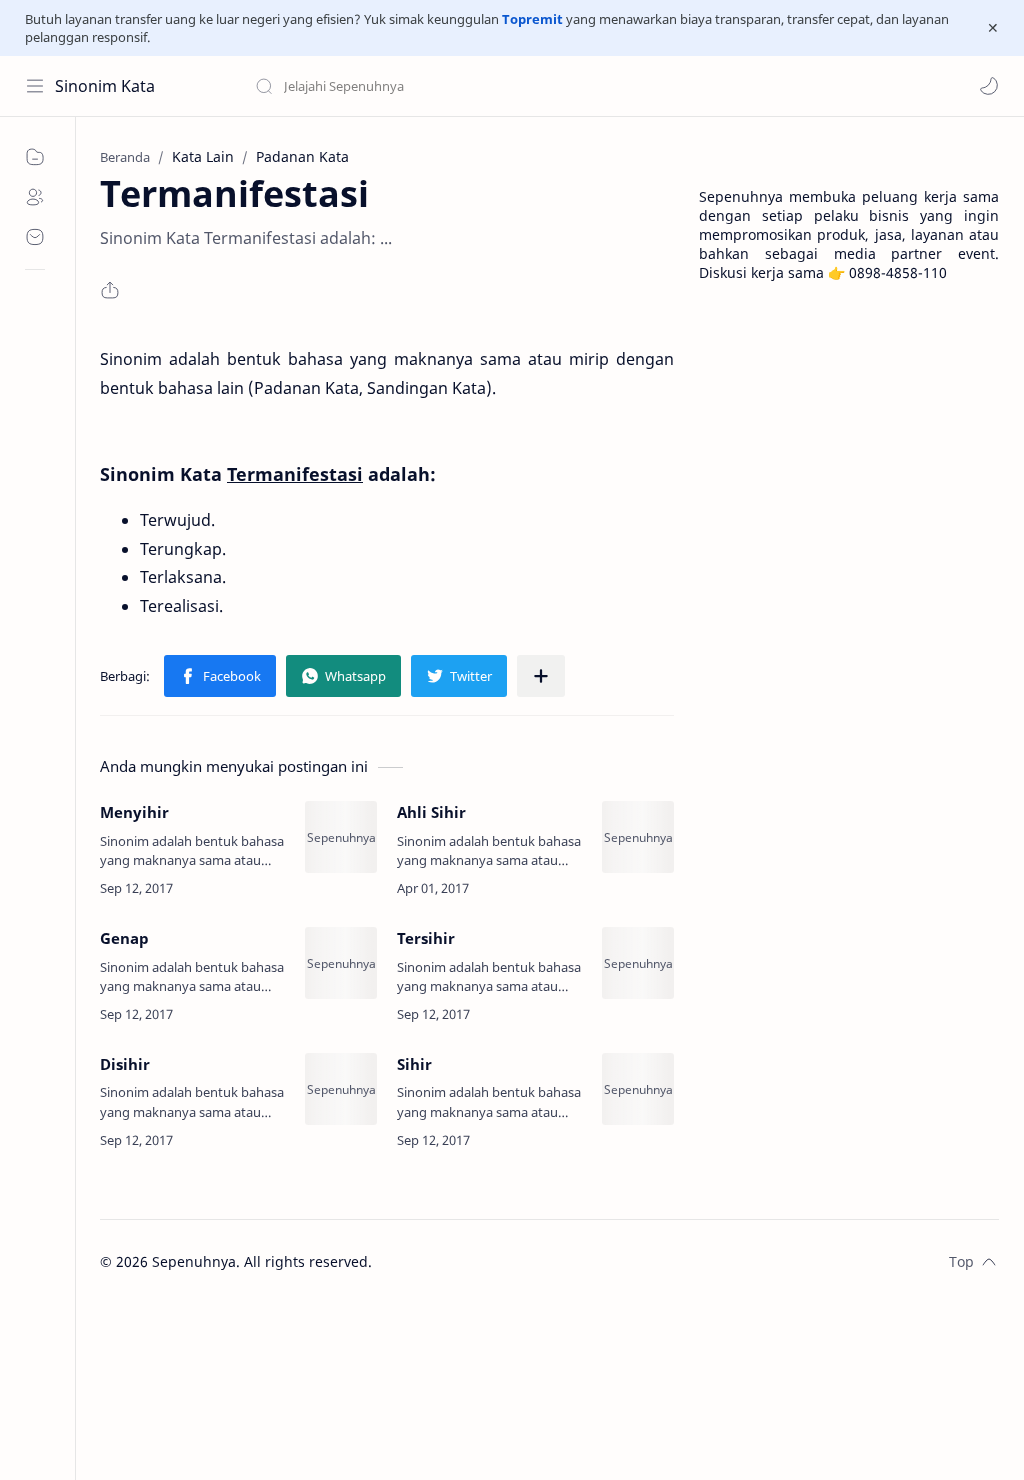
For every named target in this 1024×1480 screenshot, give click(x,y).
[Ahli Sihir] (638, 837)
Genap (124, 938)
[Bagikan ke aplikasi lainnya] (541, 676)
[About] (35, 197)
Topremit (532, 19)
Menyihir (134, 812)
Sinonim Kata (105, 86)
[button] (989, 86)
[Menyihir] (341, 837)
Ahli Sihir (431, 812)
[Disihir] (341, 1089)
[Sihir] (638, 1089)
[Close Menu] (993, 28)
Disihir (125, 1064)
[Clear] (569, 86)
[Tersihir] (638, 963)
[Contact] (35, 237)
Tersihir (426, 938)
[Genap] (341, 963)
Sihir (414, 1064)
